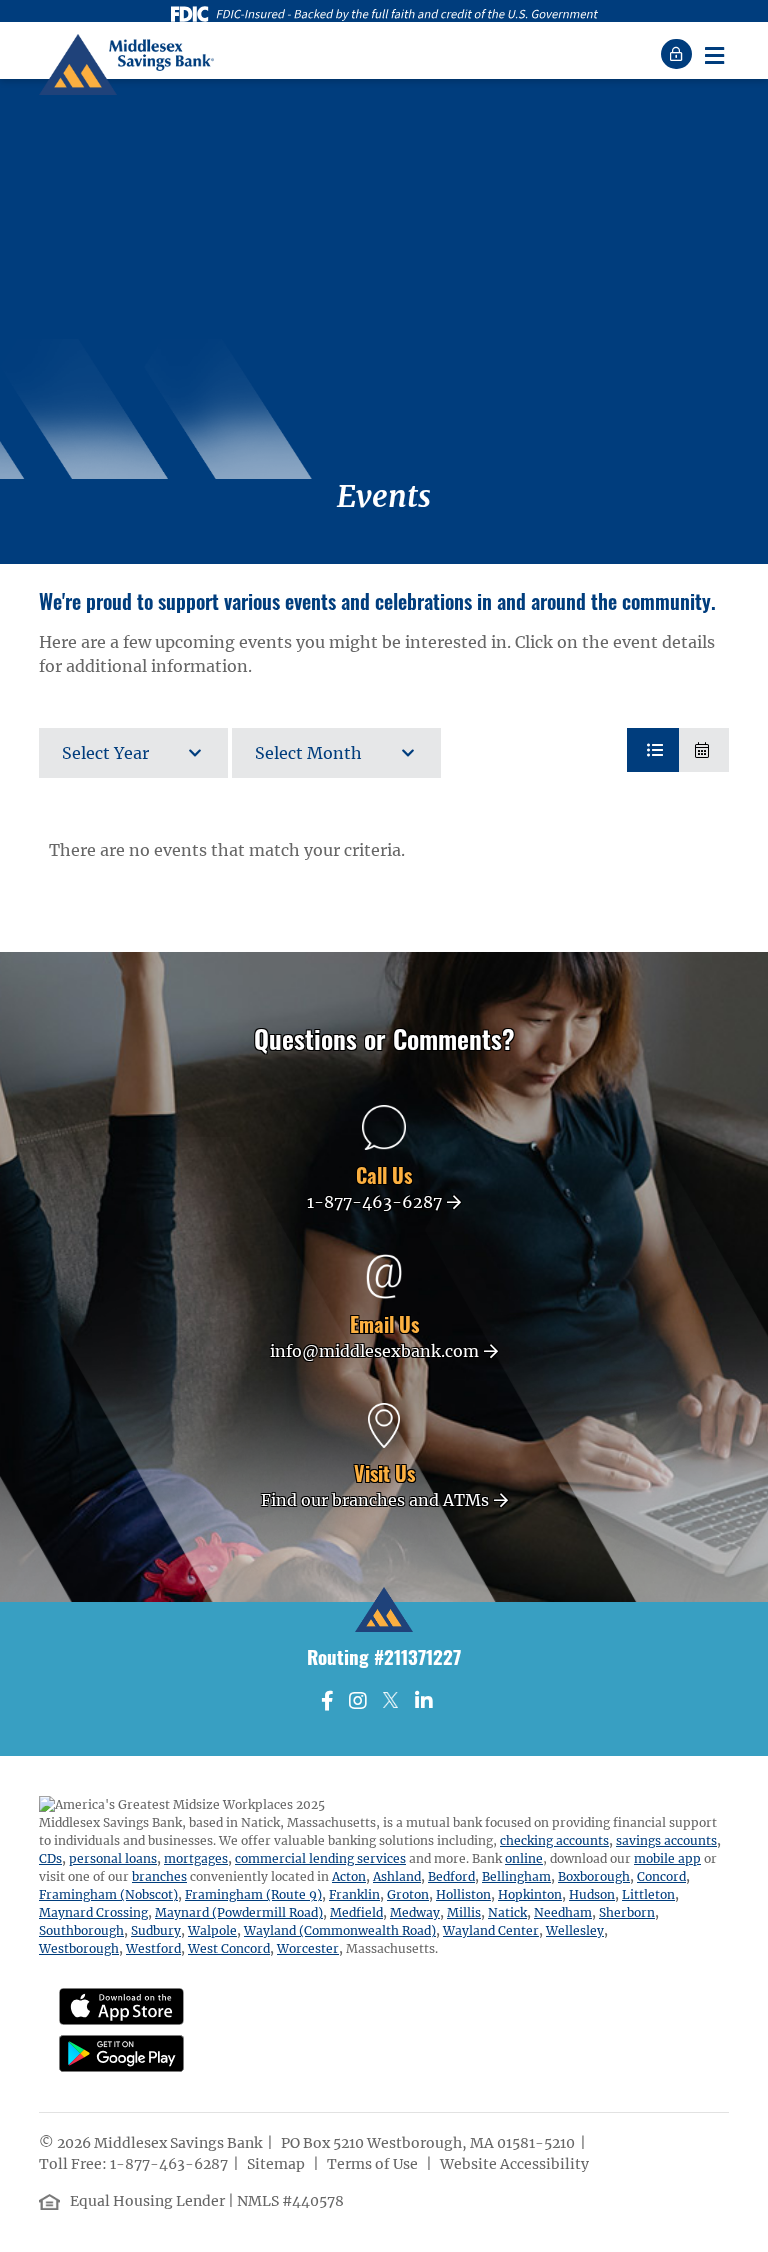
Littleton (648, 1894)
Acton (349, 1876)
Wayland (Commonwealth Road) (340, 1930)
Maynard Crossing (93, 1912)
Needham (563, 1912)
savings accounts (666, 1840)
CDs (50, 1858)
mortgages (196, 1858)
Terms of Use (374, 2164)
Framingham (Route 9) (253, 1894)
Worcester (308, 1948)
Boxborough (594, 1876)
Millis (464, 1912)
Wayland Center (491, 1930)
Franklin (354, 1894)
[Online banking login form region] (679, 54)
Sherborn (627, 1912)
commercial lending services (320, 1858)
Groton (408, 1894)
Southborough (81, 1930)
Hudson (592, 1894)
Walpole (212, 1930)
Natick (507, 1912)
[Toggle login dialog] (679, 54)
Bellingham (516, 1876)
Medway (415, 1912)
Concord (661, 1876)
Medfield (356, 1912)
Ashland (397, 1876)
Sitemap (277, 2164)
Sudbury (156, 1930)
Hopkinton (530, 1894)
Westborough (79, 1948)
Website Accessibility (516, 2164)
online (524, 1858)
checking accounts (554, 1840)
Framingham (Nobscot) (108, 1894)
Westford (153, 1948)
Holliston (463, 1894)
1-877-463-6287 (169, 2164)
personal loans (113, 1858)
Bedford (451, 1876)
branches (159, 1876)
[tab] (653, 750)
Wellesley (575, 1930)
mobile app (667, 1858)
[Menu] (714, 54)
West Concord (229, 1948)
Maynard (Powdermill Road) (239, 1912)
